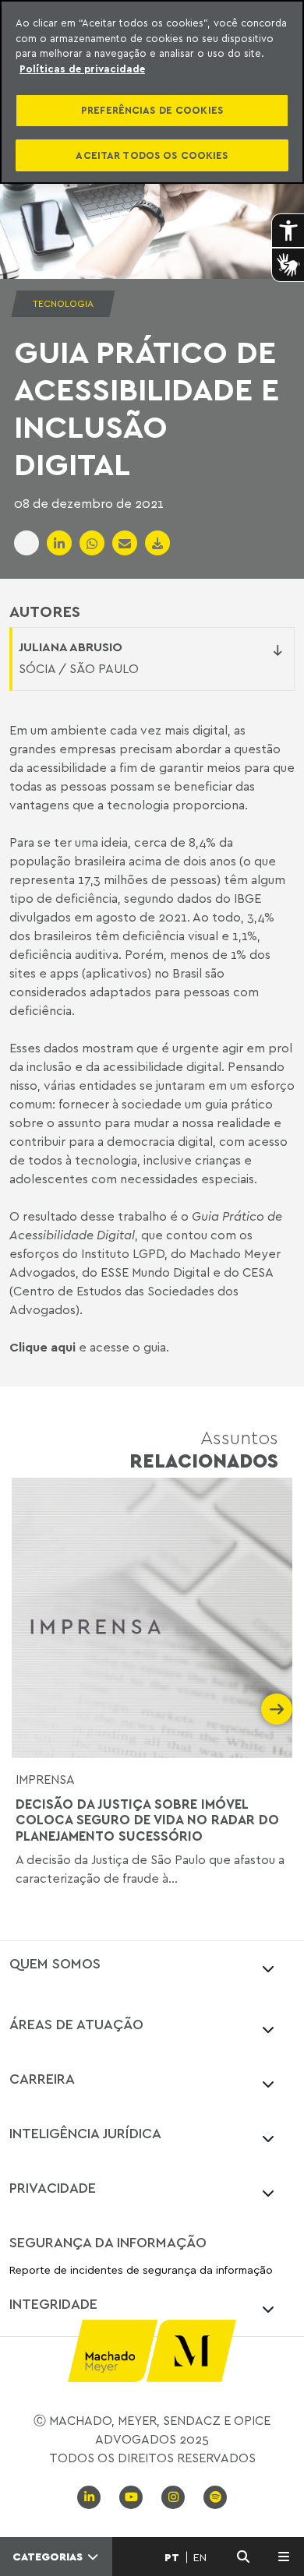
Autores (45, 611)
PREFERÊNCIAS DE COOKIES (152, 110)
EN (200, 2557)
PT (172, 2557)
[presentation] (27, 1709)
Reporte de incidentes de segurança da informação (141, 2270)
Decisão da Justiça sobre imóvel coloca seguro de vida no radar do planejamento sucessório (147, 1820)
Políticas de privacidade (82, 69)
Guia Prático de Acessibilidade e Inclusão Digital (147, 407)
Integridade (53, 2303)
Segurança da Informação (108, 2242)
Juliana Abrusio (71, 647)
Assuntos (204, 1448)
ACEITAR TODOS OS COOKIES (152, 155)
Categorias (49, 2557)
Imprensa (45, 1779)
